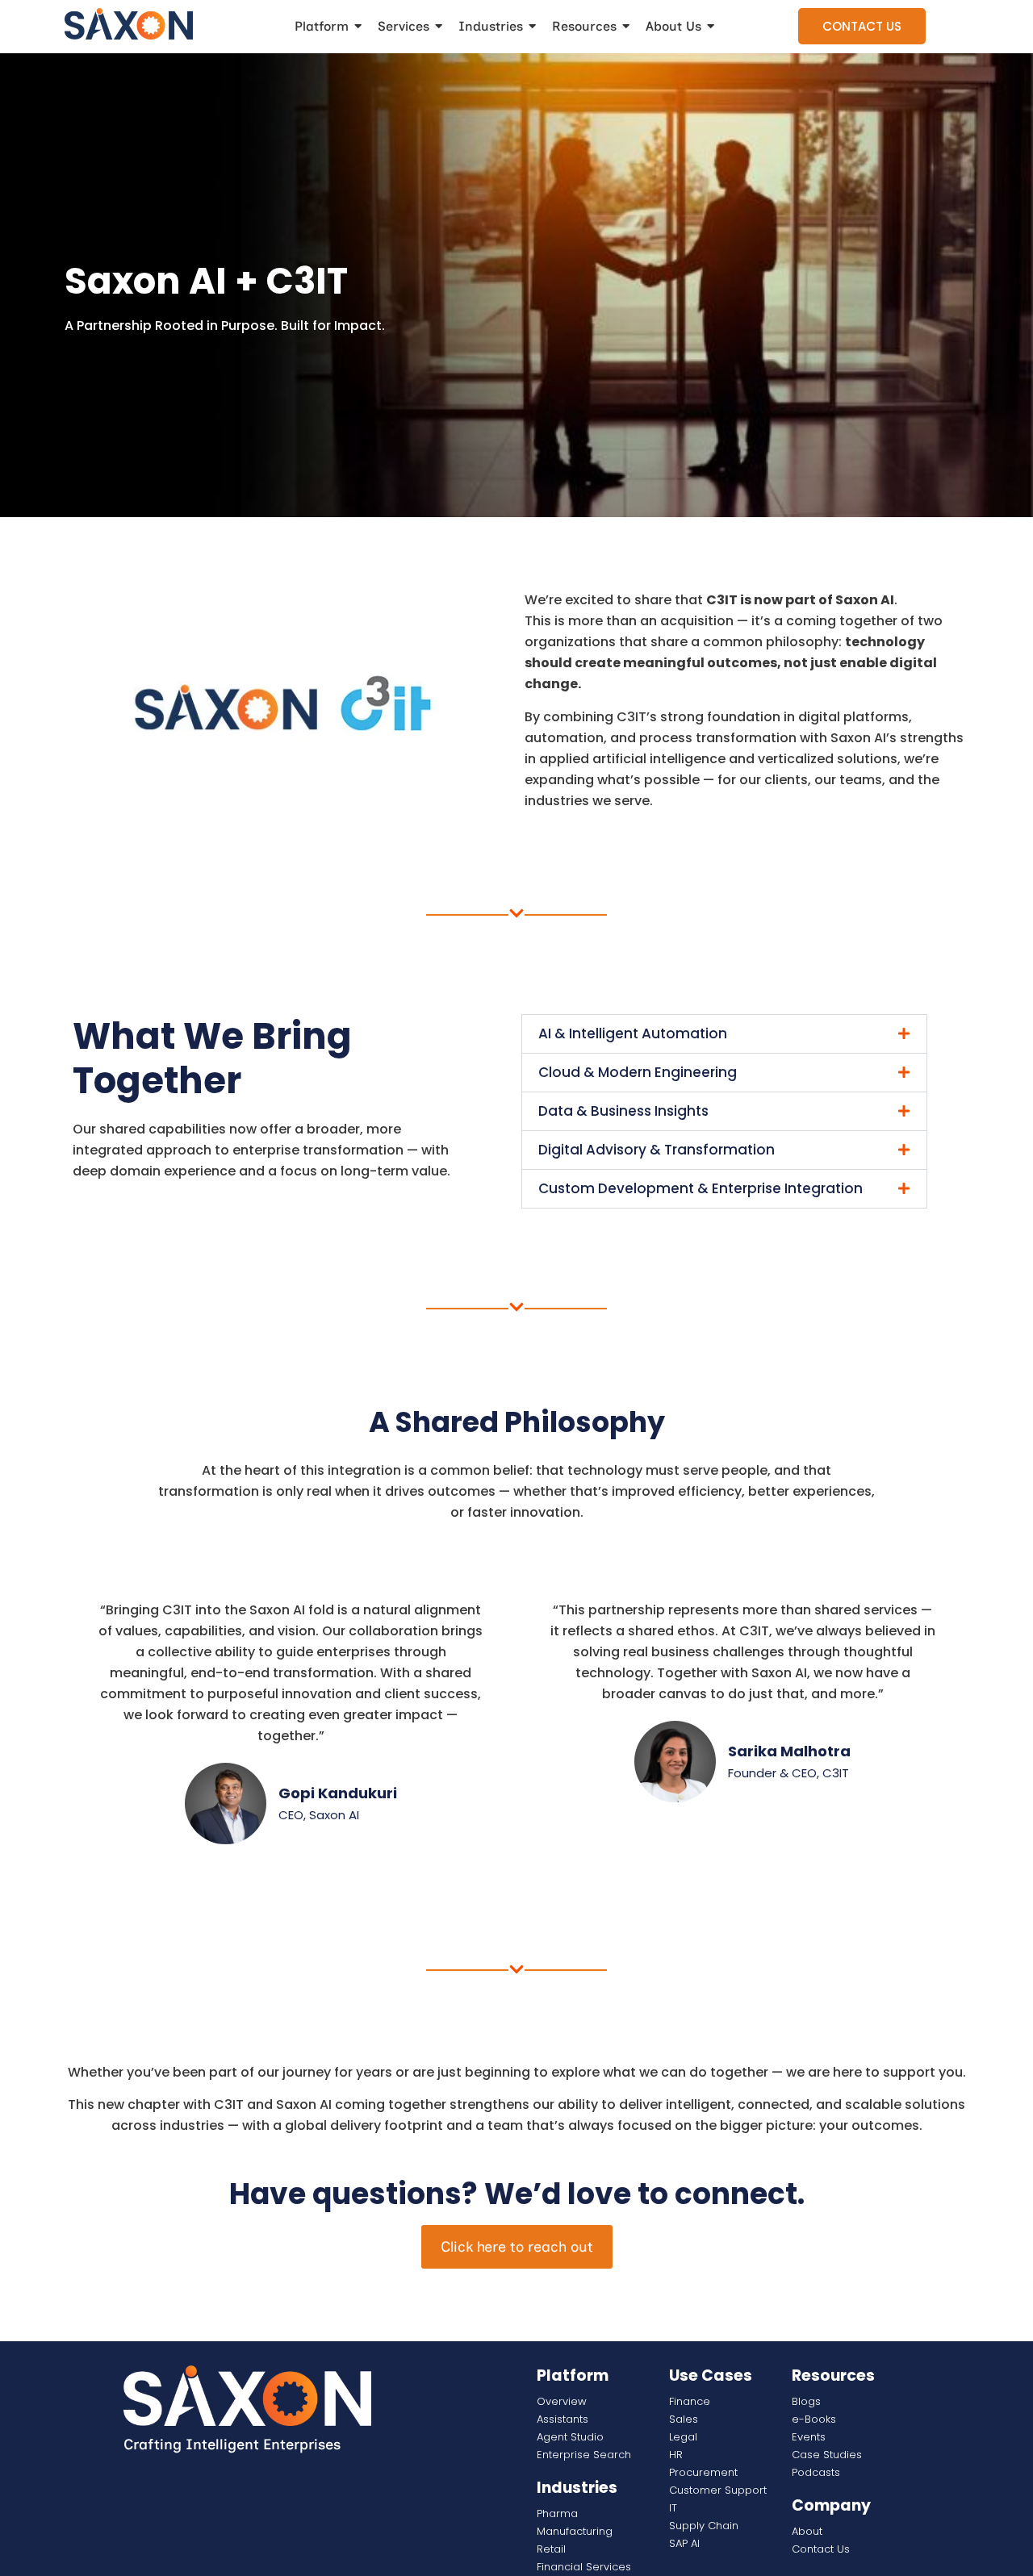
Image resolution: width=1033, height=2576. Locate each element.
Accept (1007, 2561)
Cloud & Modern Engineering (638, 1072)
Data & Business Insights (623, 1111)
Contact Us (862, 26)
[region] (516, 2557)
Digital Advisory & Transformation (657, 1150)
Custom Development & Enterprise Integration (701, 1188)
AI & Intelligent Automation (633, 1033)
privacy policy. (856, 2561)
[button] (724, 1034)
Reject (968, 2561)
